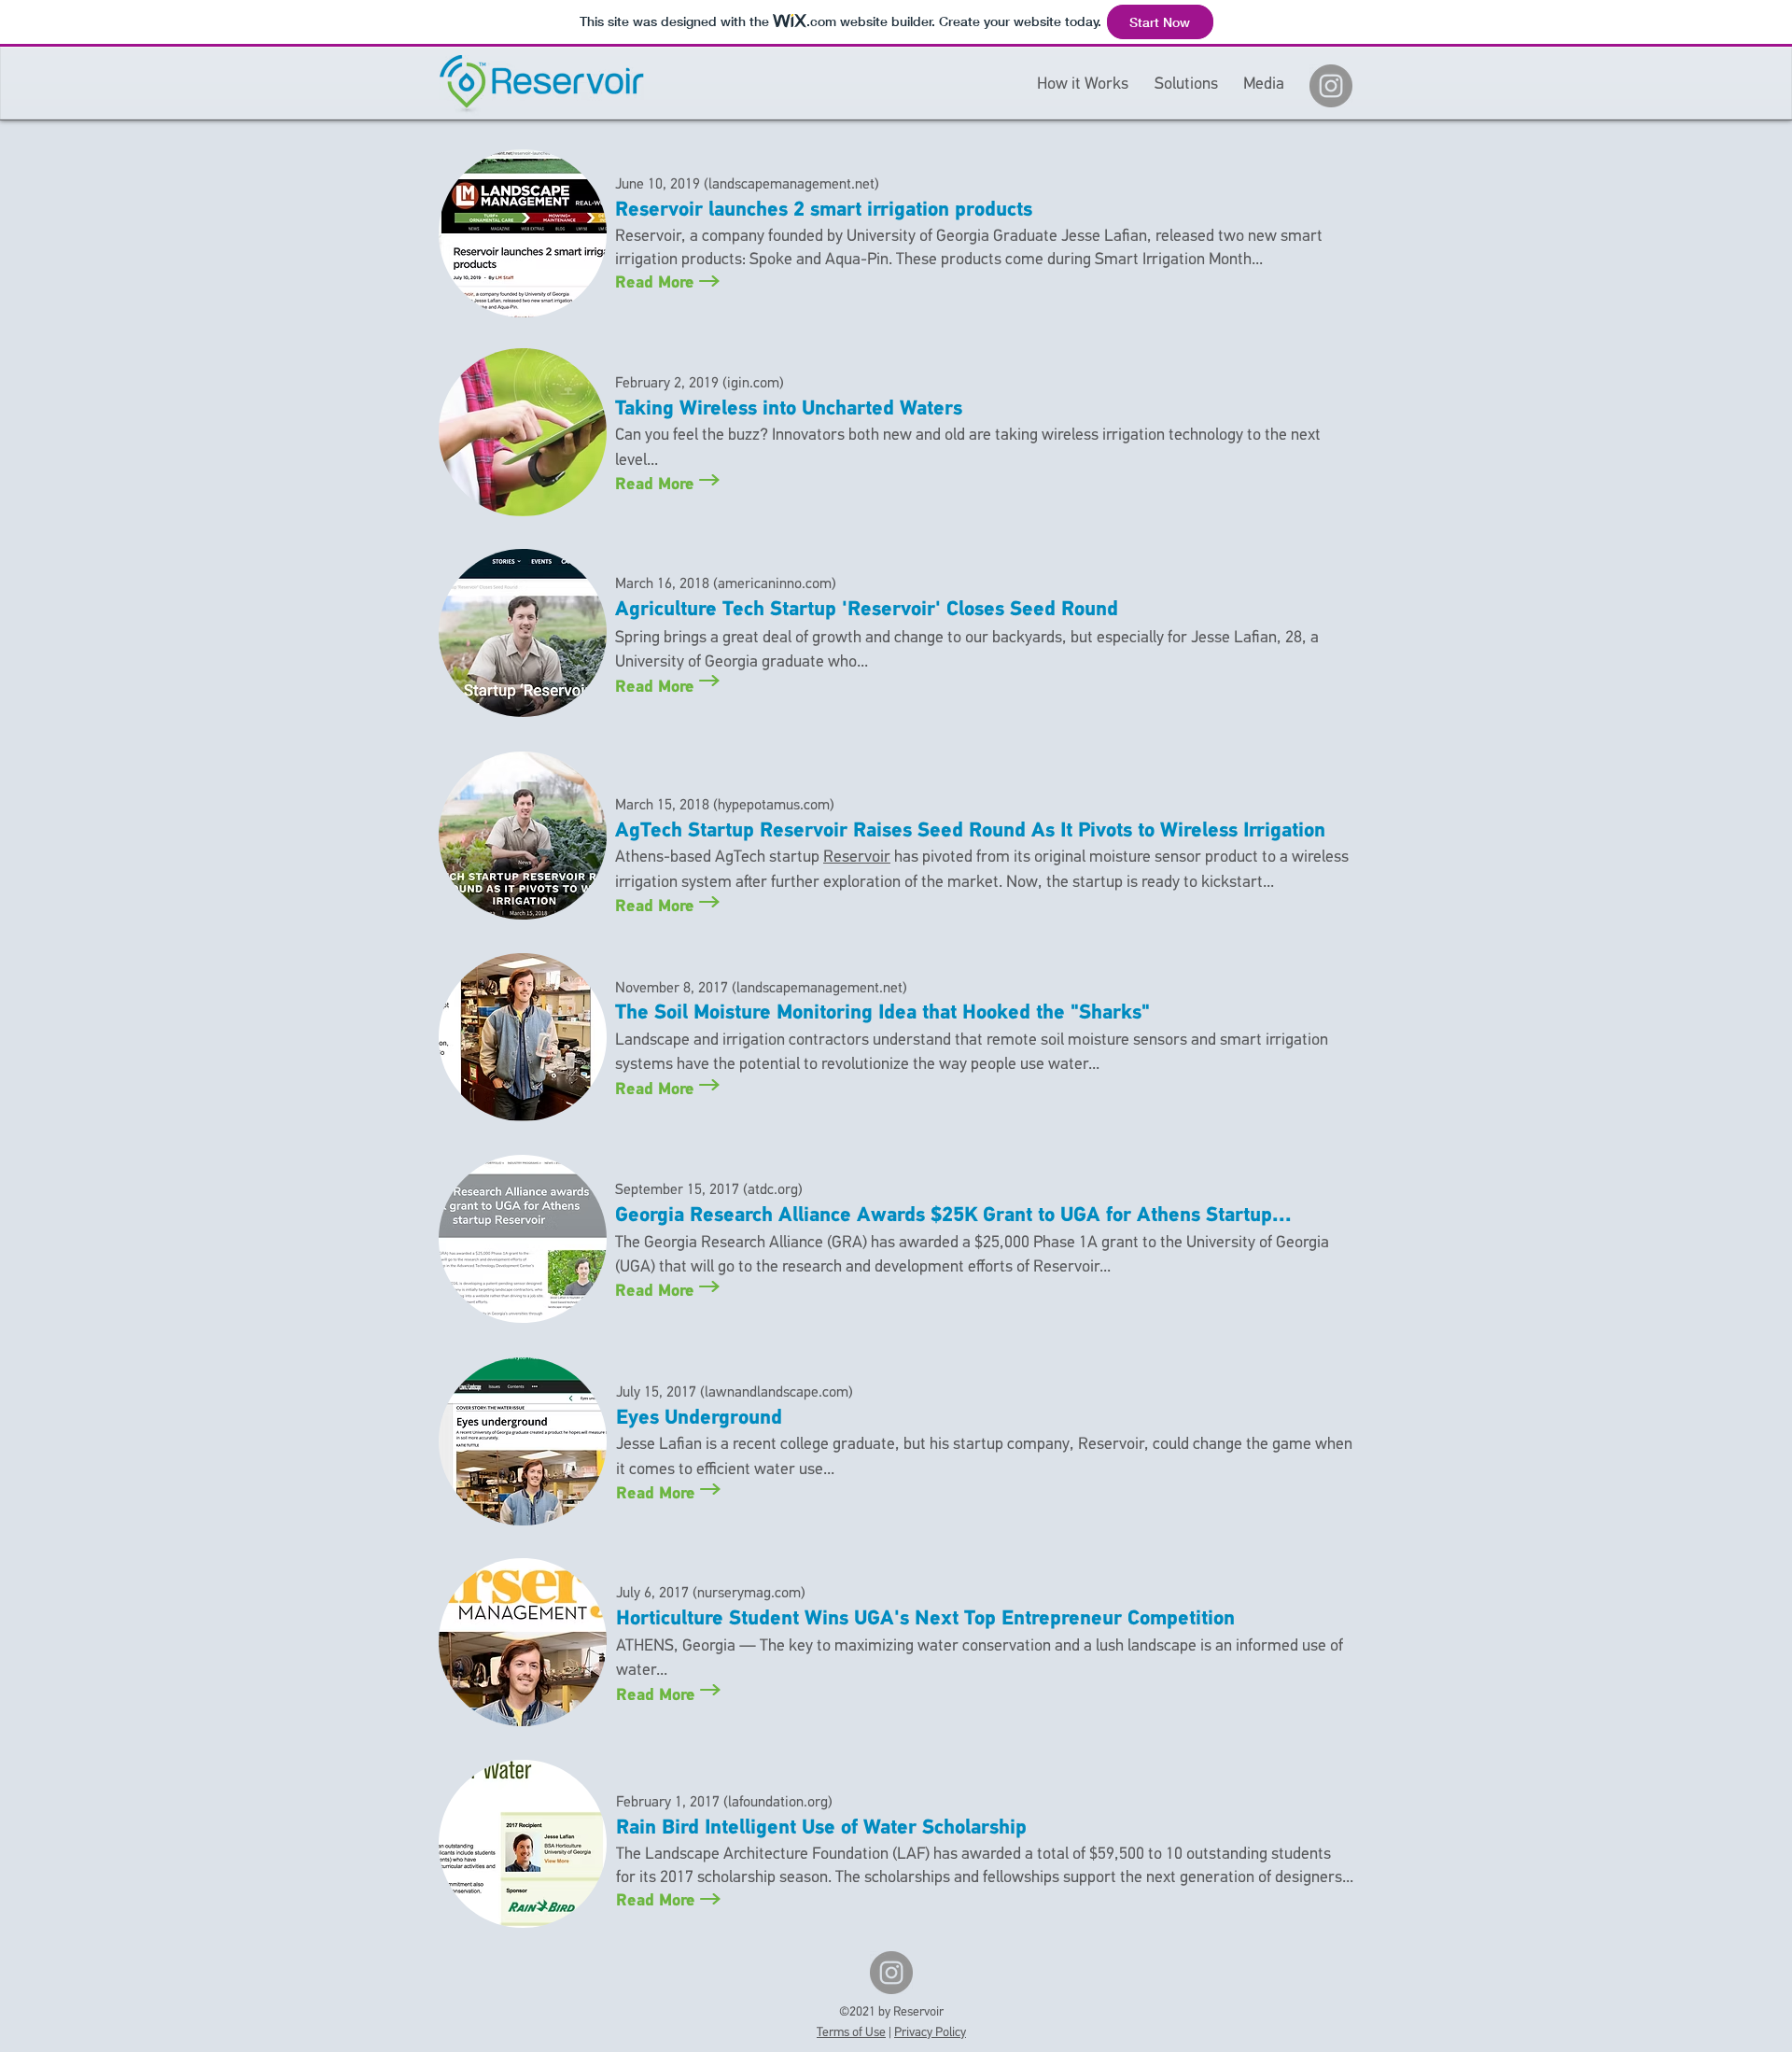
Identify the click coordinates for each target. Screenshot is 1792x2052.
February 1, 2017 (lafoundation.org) (724, 1803)
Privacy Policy (930, 2033)
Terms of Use (851, 2033)
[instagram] (1331, 86)
